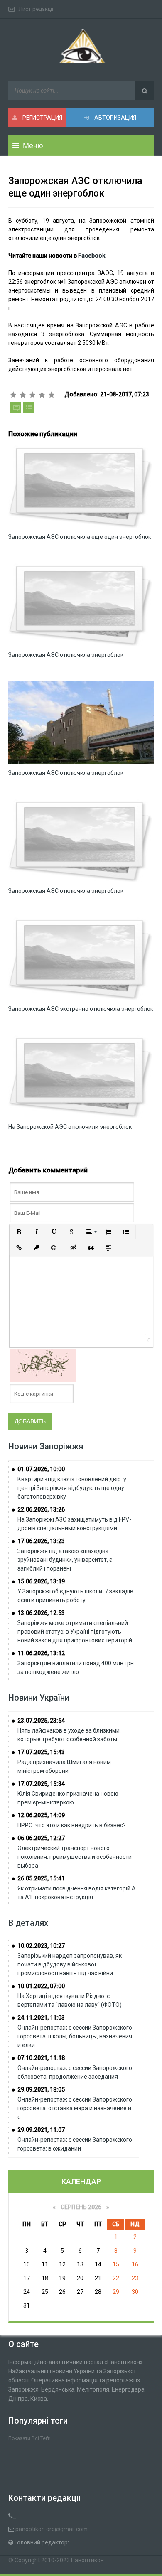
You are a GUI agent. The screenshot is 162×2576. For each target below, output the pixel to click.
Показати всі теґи (29, 2438)
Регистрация (42, 118)
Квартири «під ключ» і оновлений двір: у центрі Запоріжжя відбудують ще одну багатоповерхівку (72, 1488)
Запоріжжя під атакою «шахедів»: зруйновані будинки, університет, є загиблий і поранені (65, 1560)
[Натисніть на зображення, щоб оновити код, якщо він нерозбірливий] (43, 1365)
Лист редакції (36, 9)
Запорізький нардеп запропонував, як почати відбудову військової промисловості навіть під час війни (70, 1964)
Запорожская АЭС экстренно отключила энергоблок (81, 1009)
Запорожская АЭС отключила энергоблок (66, 655)
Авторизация (115, 118)
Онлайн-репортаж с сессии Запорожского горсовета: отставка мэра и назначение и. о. (75, 2108)
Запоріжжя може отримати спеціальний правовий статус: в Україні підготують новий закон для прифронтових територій (75, 1632)
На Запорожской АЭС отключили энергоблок (70, 1127)
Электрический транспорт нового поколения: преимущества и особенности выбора (75, 1857)
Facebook (92, 256)
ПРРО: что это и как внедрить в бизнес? (72, 1825)
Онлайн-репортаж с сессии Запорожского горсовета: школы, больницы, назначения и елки (75, 2036)
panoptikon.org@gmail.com (52, 2529)
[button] (19, 1232)
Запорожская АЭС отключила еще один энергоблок (80, 537)
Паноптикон (87, 2560)
